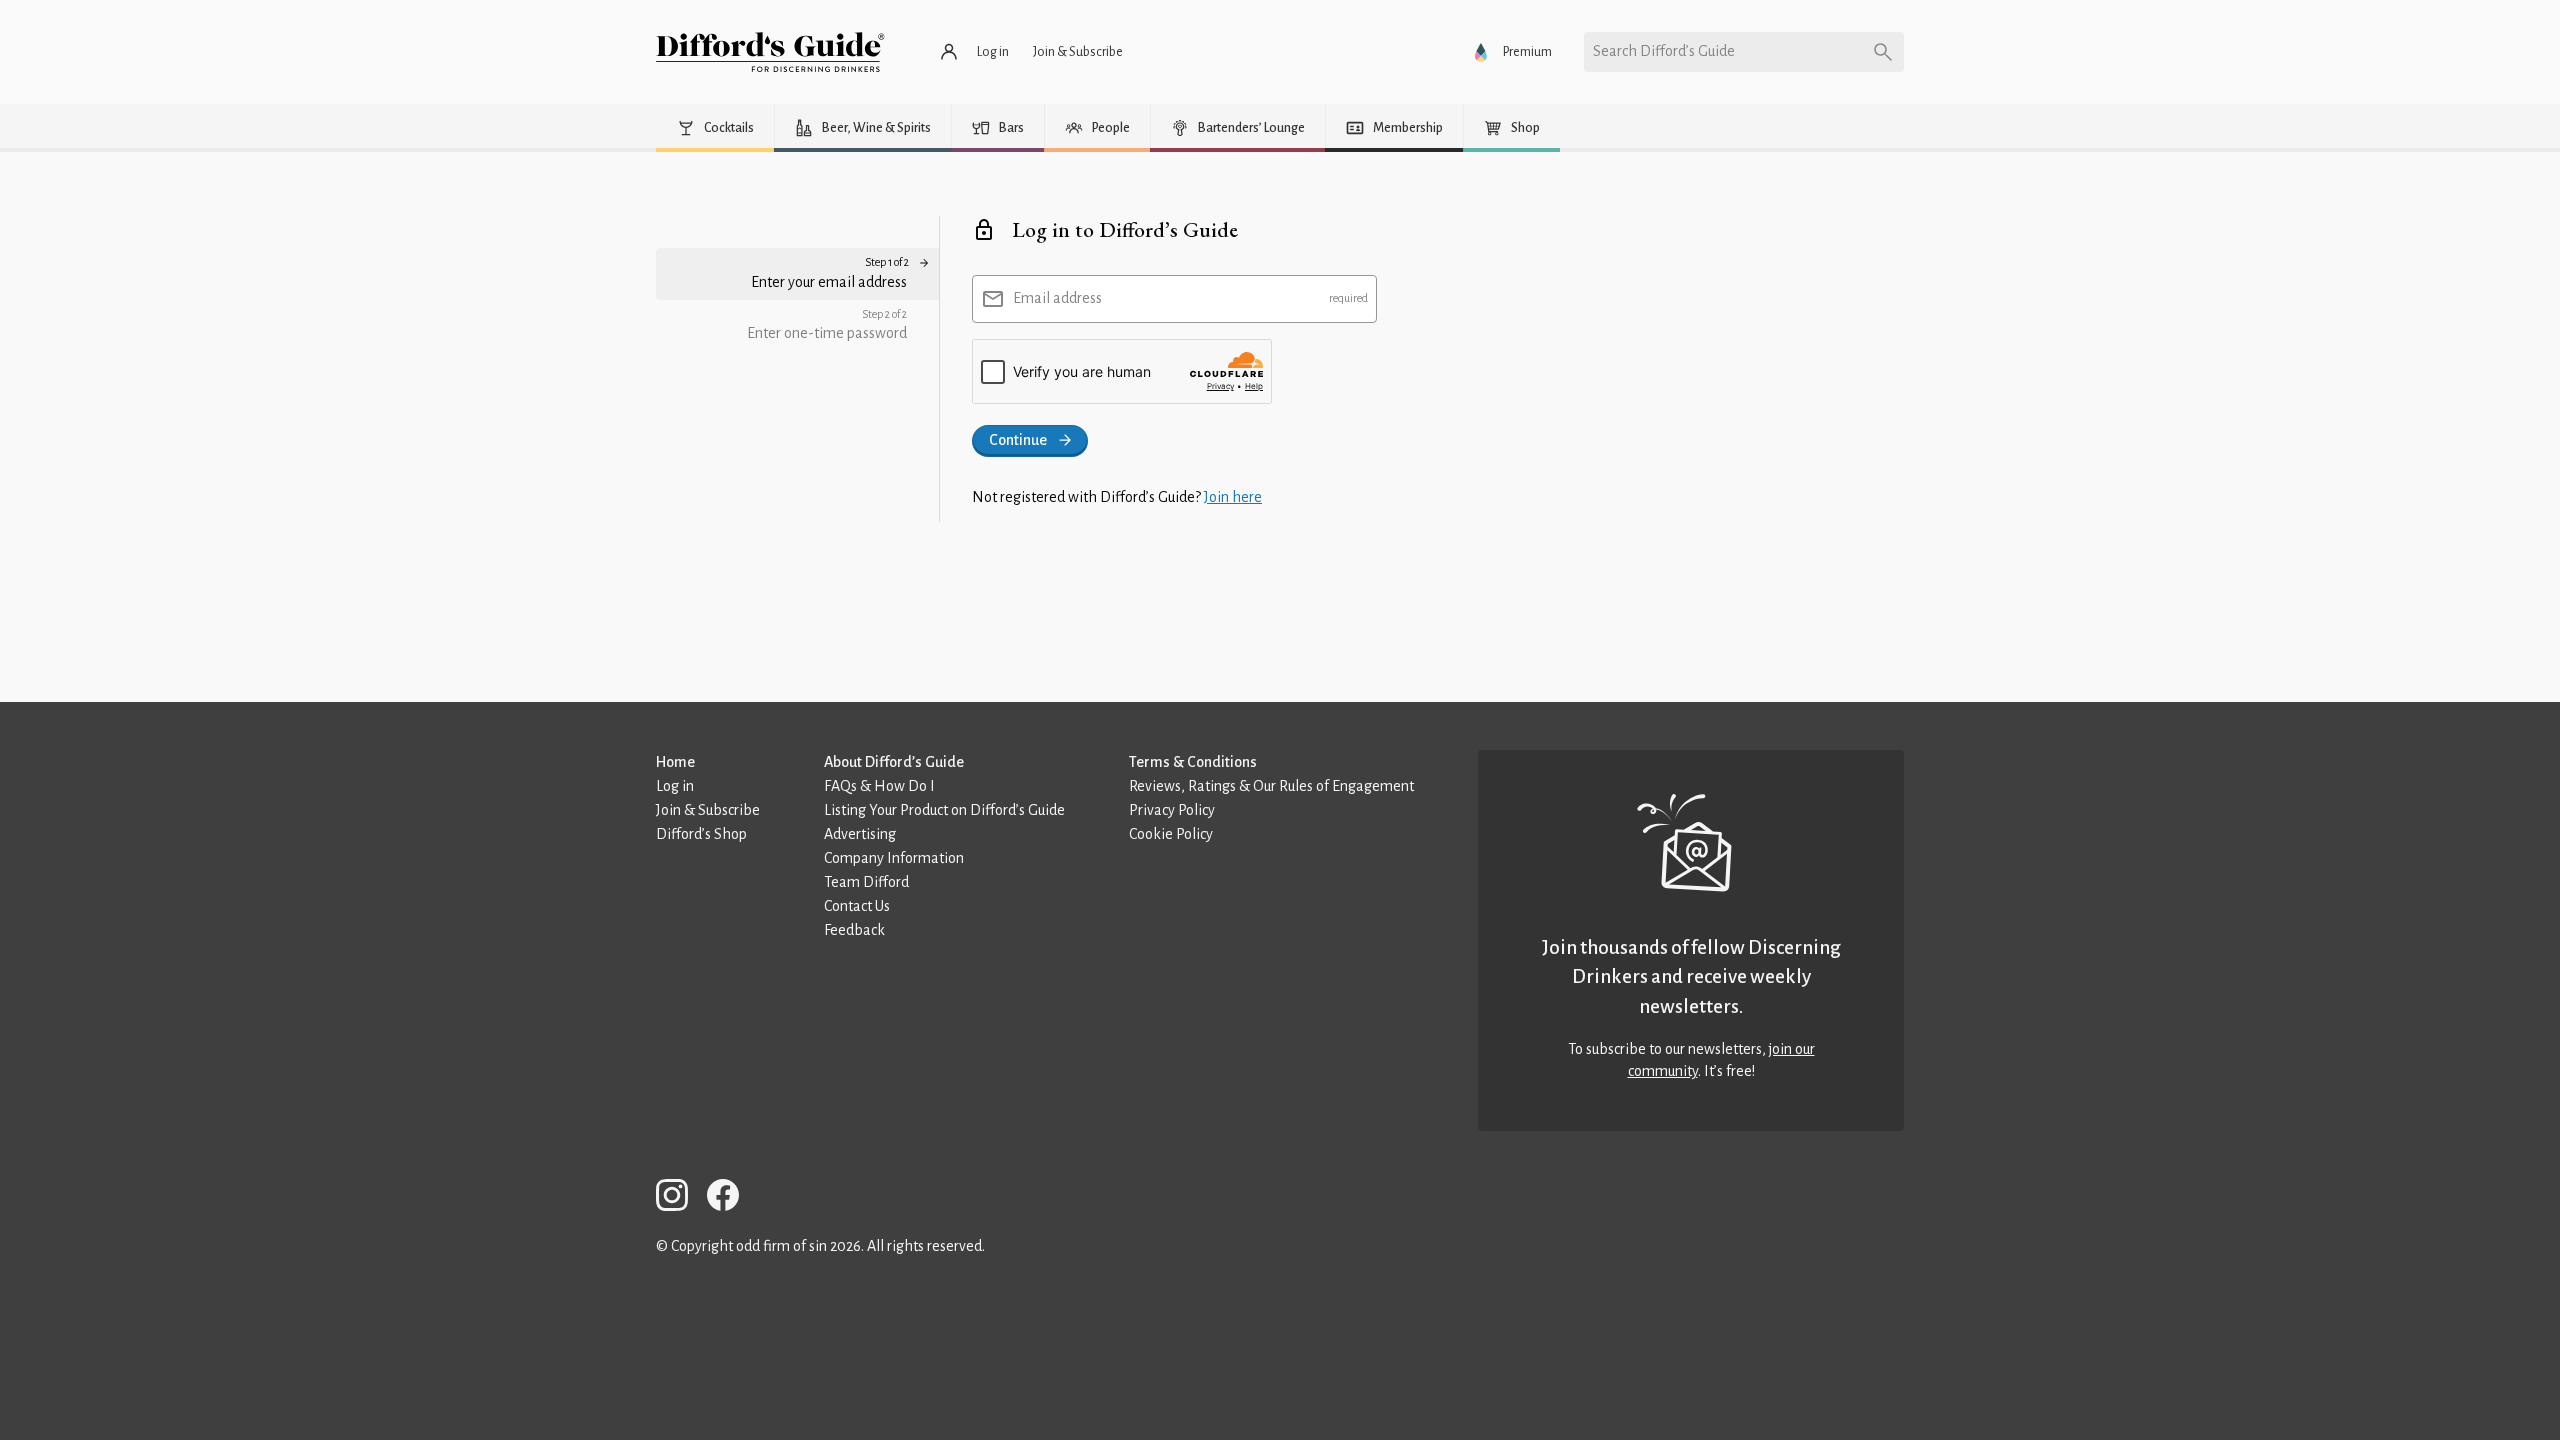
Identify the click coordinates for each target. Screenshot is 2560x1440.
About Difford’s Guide (894, 762)
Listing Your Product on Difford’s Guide (944, 810)
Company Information (894, 858)
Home (675, 762)
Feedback (854, 930)
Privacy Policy (1172, 810)
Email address (1057, 298)
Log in (675, 786)
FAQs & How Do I (879, 786)
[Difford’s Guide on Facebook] (731, 1198)
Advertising (860, 834)
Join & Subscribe (708, 810)
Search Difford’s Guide (1664, 51)
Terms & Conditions (1193, 762)
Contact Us (857, 906)
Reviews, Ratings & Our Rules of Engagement (1271, 786)
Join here (1233, 497)
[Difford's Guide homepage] (770, 52)
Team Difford (866, 882)
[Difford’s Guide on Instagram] (680, 1198)
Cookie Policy (1171, 834)
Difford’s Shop (701, 834)
